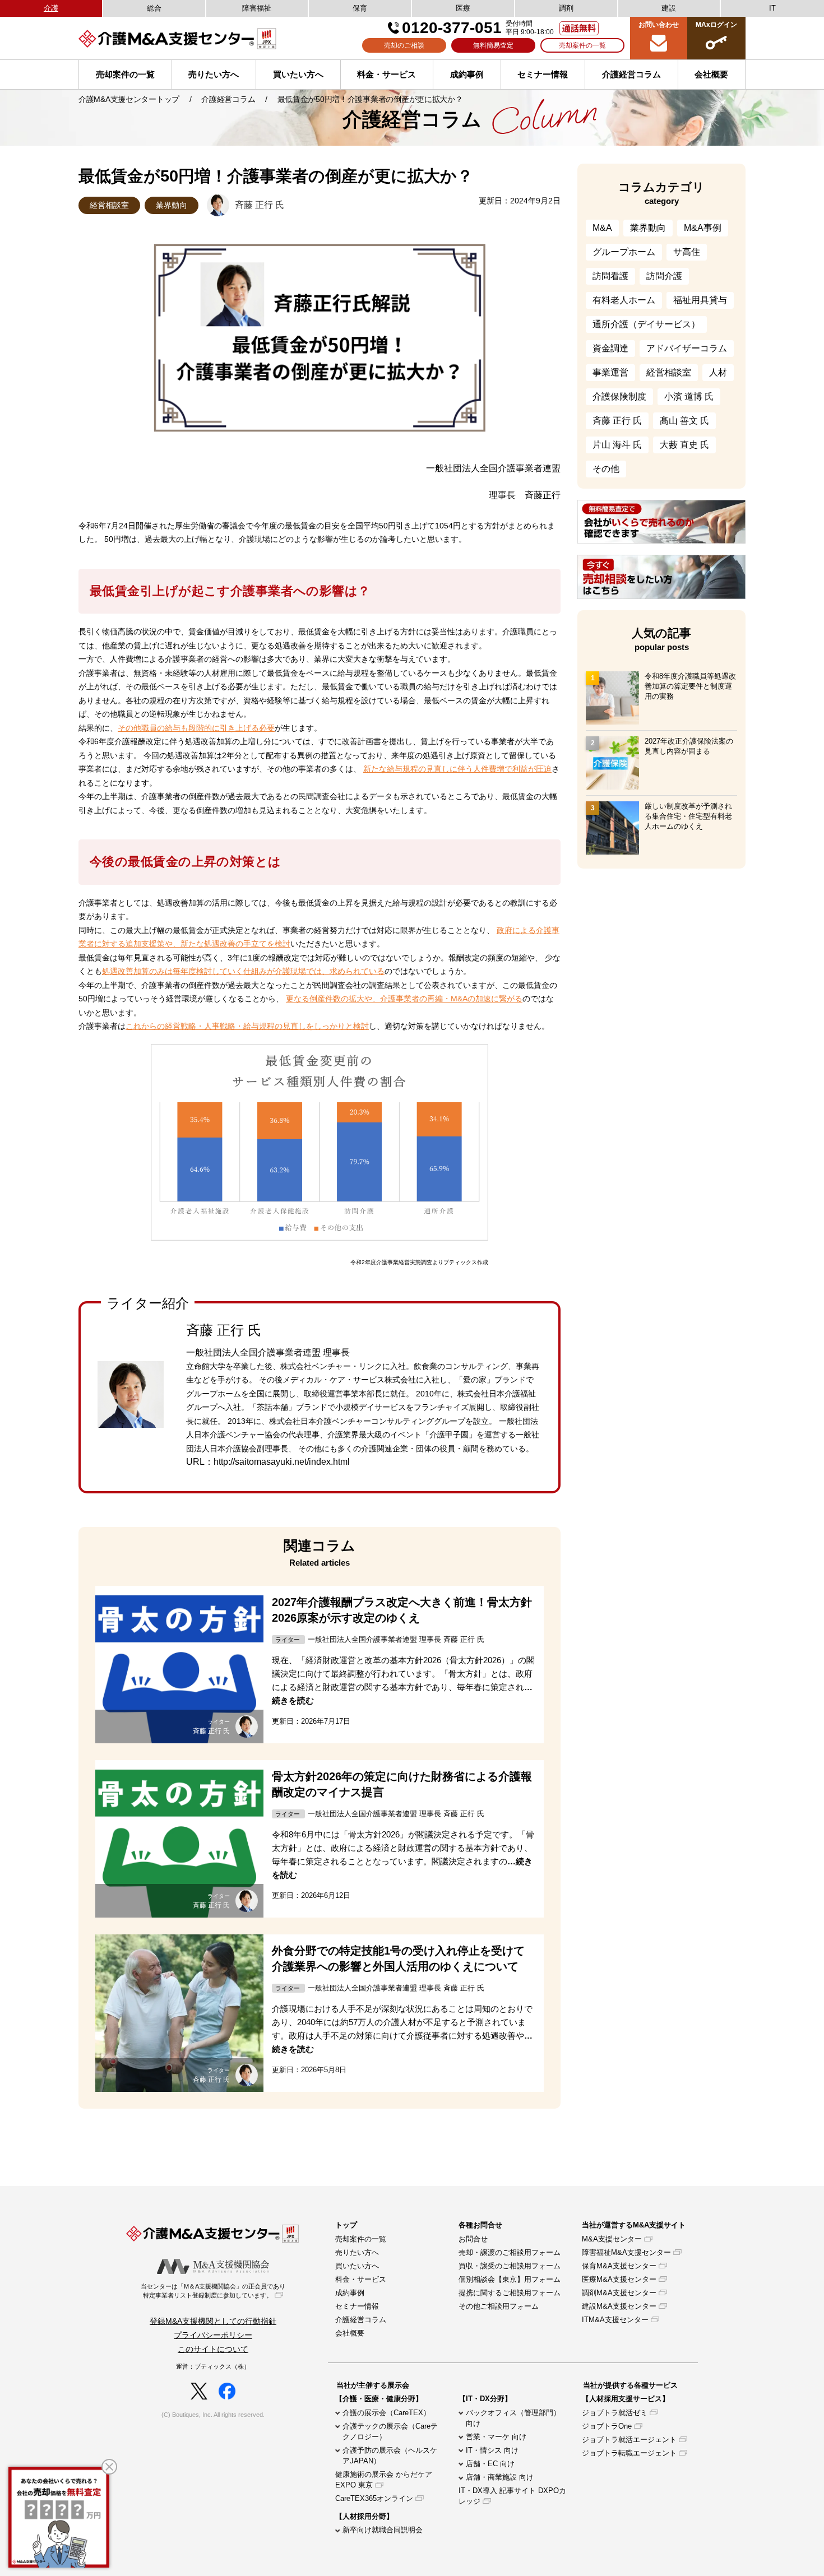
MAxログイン (716, 25)
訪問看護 (610, 276)
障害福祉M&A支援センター (626, 2252)
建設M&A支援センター (619, 2306)
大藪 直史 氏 (684, 445)
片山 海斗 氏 (617, 445)
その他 (606, 469)
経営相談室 (109, 205)
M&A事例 (703, 228)
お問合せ (473, 2239)
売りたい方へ (214, 74)
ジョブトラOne (607, 2426)
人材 (718, 372)
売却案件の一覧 (582, 45)
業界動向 (172, 205)
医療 (463, 8)
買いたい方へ (298, 74)
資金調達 (610, 348)
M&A (602, 228)
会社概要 (350, 2333)
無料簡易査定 (493, 45)
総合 (154, 8)
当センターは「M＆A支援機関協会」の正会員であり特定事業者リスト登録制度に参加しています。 (213, 2291)
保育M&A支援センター (619, 2266)
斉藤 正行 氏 (617, 421)
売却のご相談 (404, 45)
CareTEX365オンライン (374, 2498)
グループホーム (624, 252)
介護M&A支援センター (205, 38)
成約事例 (467, 74)
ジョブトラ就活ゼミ (615, 2413)
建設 (669, 8)
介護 (51, 8)
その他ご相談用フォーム (499, 2306)
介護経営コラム (631, 74)
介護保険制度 (619, 396)
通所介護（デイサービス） (646, 324)
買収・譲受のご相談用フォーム (510, 2266)
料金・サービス (386, 74)
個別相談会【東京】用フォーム (510, 2279)
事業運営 (610, 372)
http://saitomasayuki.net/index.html (282, 1462)
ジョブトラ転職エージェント (629, 2453)
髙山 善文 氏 (684, 421)
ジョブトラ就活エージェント (629, 2440)
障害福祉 (257, 8)
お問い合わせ (659, 25)
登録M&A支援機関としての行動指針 (213, 2321)
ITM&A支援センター (615, 2320)
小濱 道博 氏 (689, 396)
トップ (346, 2225)
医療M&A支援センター (619, 2279)
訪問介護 (664, 276)
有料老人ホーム (624, 300)
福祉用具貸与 (700, 300)
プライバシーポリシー (213, 2335)
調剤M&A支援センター (619, 2293)
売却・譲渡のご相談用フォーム (510, 2252)
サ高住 (687, 252)
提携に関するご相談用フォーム (510, 2293)
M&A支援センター (612, 2239)
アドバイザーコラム (687, 348)
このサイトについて (213, 2349)
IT (772, 8)
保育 (360, 8)
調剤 (566, 8)
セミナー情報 (543, 74)
